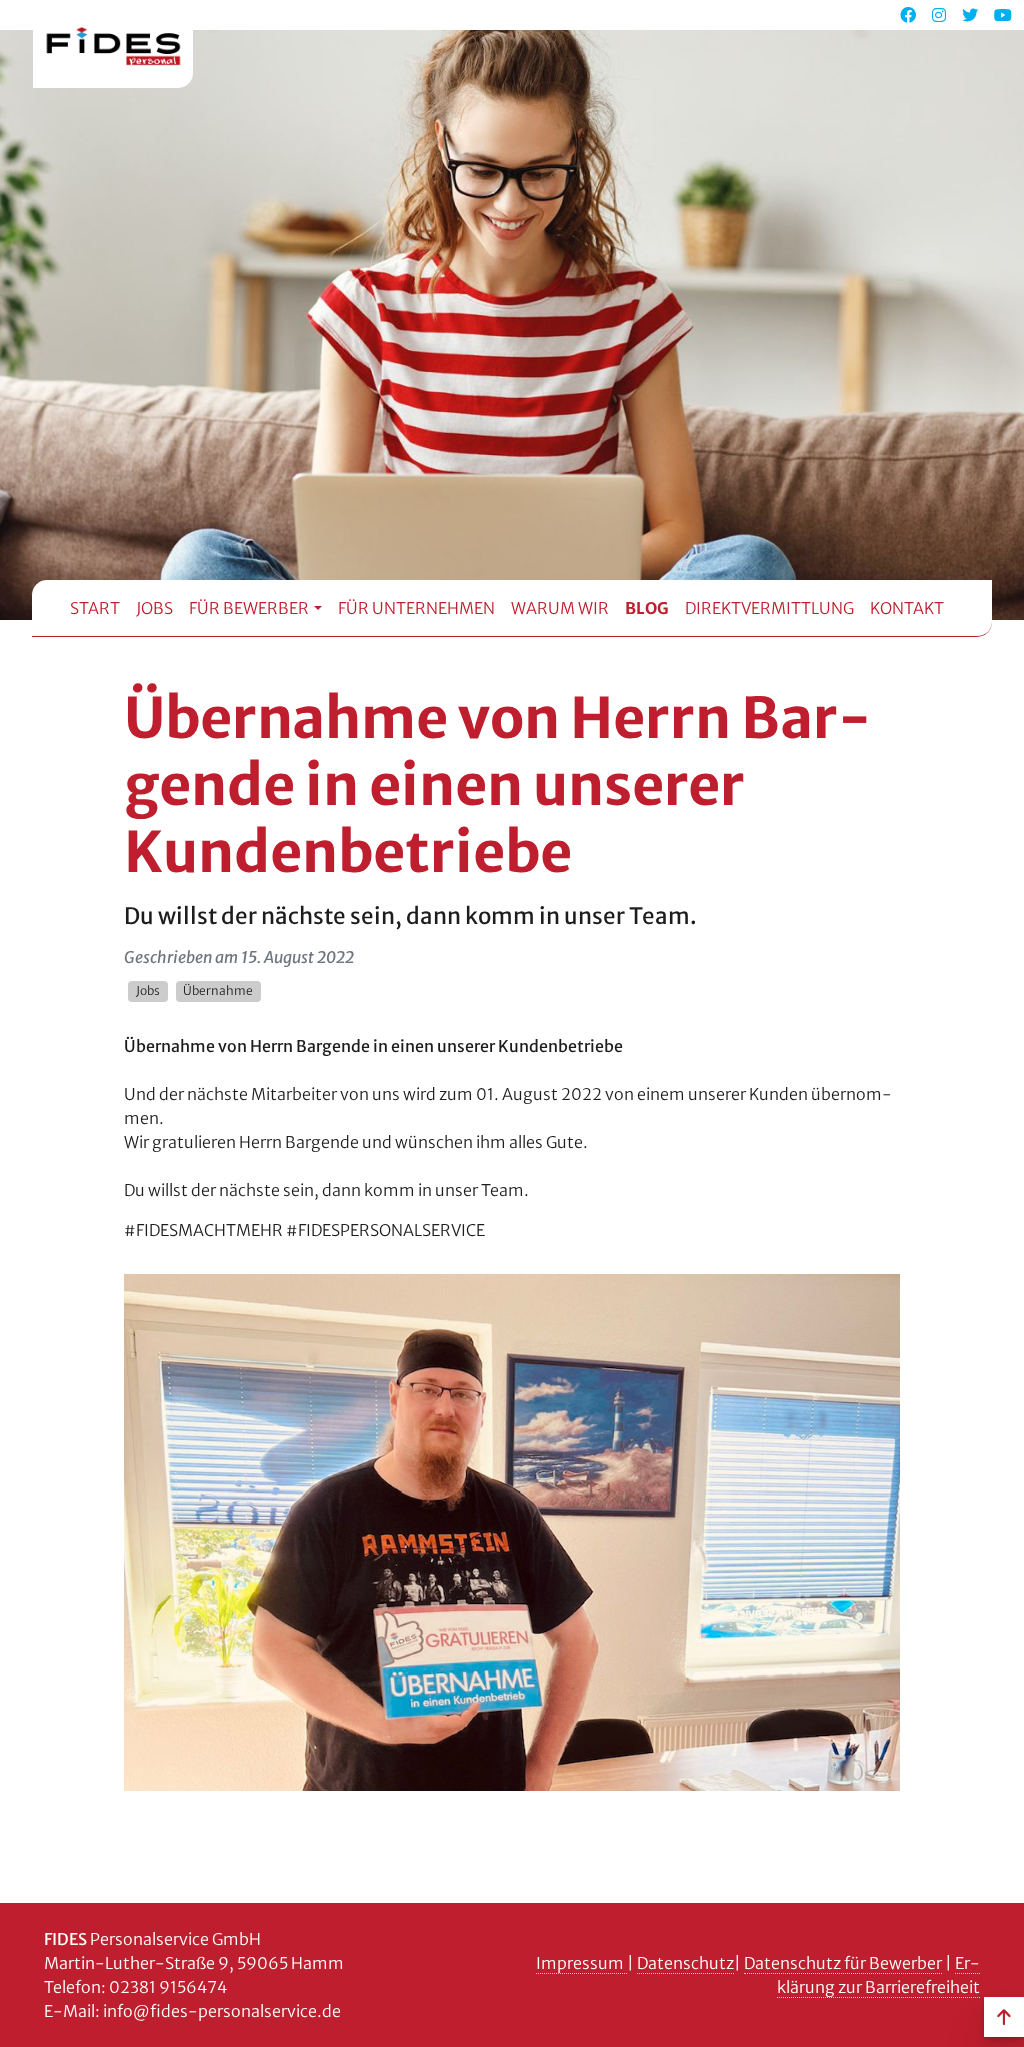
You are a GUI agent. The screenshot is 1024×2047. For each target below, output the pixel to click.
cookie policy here (831, 33)
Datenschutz (685, 1963)
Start (95, 608)
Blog (647, 608)
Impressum (581, 1963)
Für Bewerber (249, 608)
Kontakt (907, 608)
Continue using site (496, 101)
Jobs (154, 608)
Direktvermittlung (769, 608)
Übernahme (218, 990)
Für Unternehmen (416, 608)
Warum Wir (560, 608)
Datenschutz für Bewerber (843, 1963)
